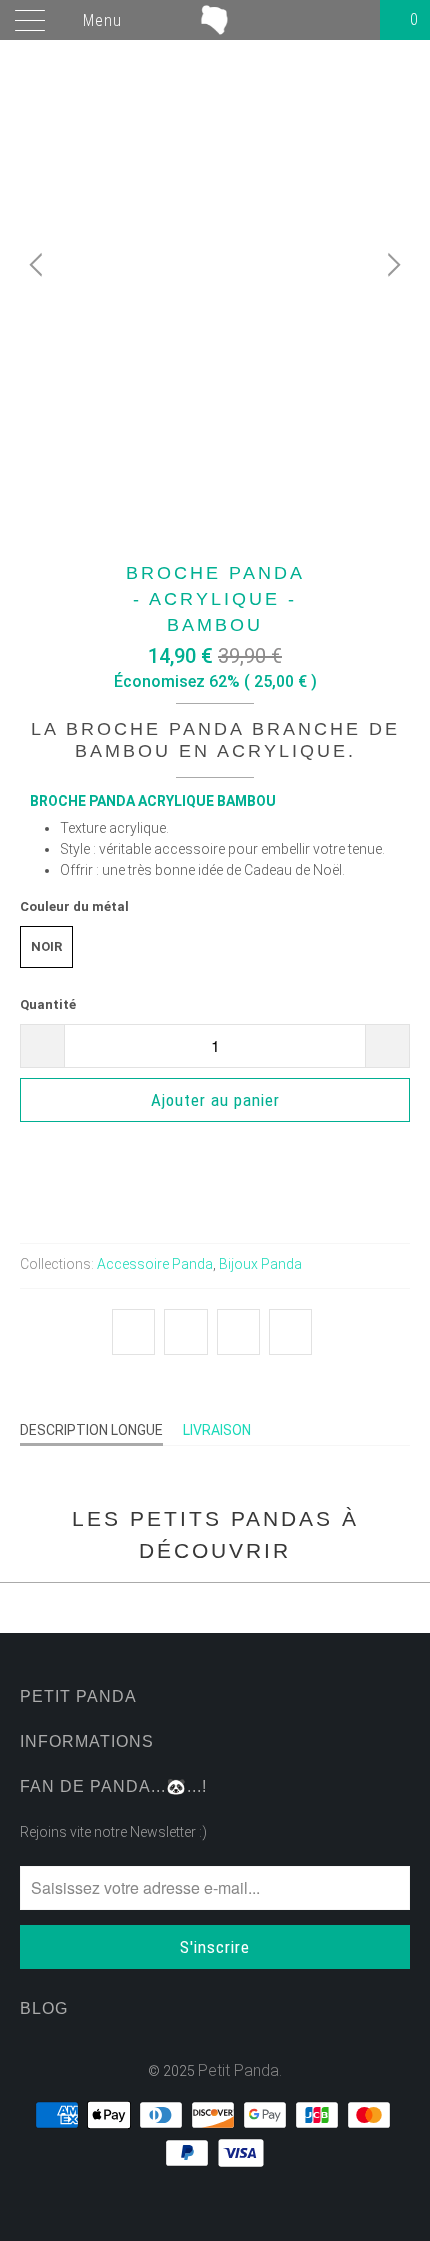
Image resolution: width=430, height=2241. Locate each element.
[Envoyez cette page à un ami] (290, 1332)
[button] (215, 1157)
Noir (46, 946)
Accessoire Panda (155, 1264)
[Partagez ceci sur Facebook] (185, 1332)
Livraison (217, 1430)
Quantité (48, 1004)
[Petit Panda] (215, 20)
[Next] (391, 265)
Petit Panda (238, 2070)
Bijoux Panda (260, 1264)
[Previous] (39, 265)
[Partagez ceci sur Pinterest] (238, 1332)
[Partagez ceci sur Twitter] (133, 1332)
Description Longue (91, 1430)
